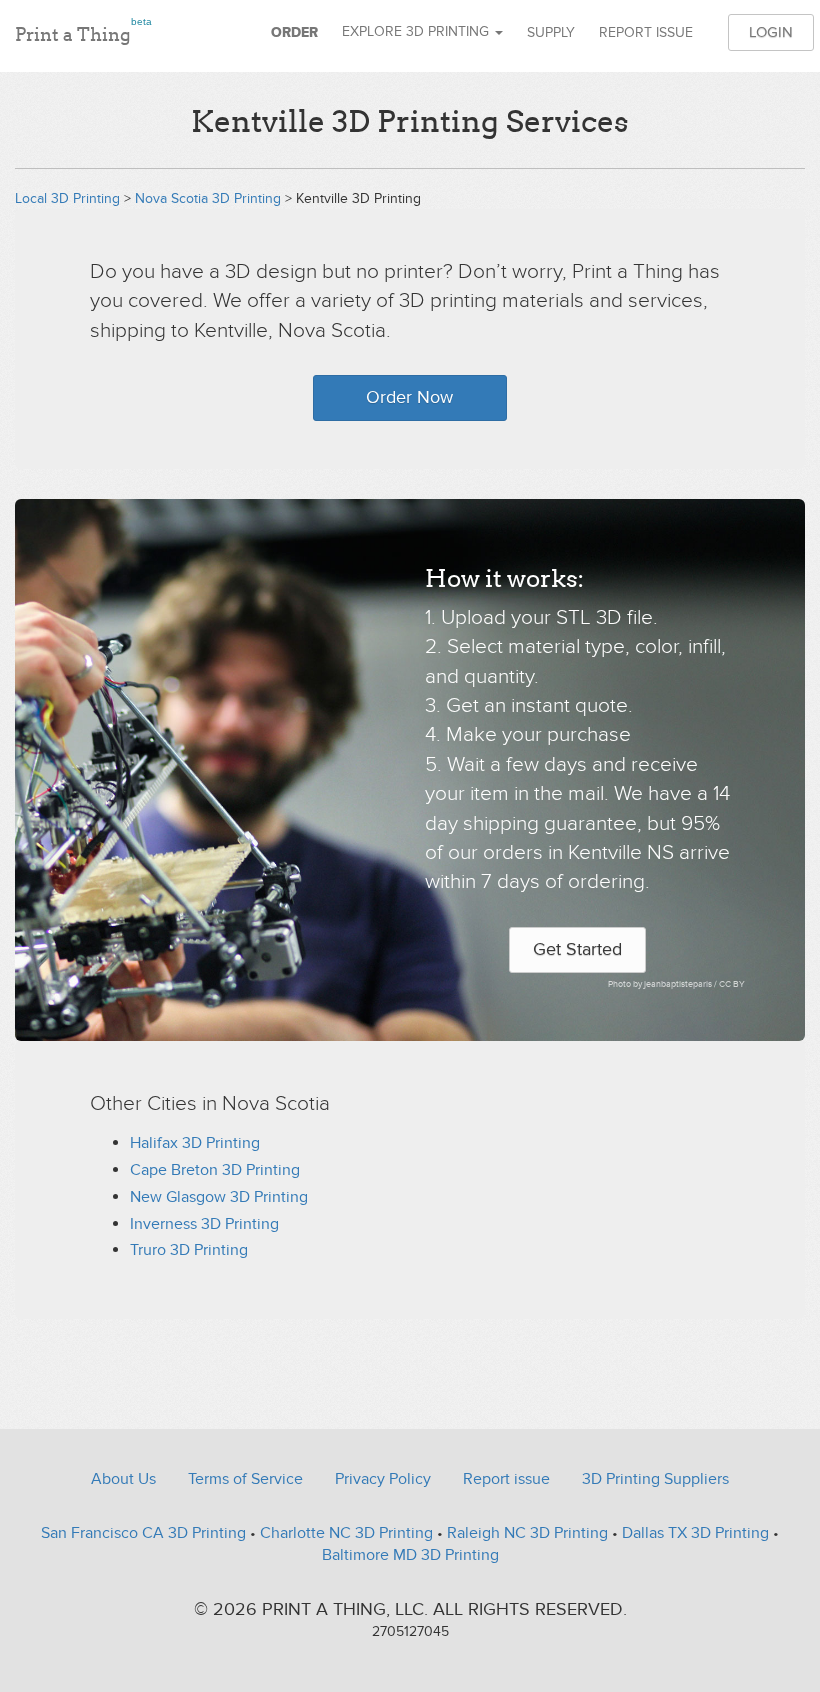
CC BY (732, 984)
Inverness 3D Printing (204, 1224)
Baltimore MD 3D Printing (410, 1555)
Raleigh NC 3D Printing (527, 1533)
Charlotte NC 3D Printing (346, 1533)
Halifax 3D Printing (195, 1143)
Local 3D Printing (67, 198)
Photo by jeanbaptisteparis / (663, 984)
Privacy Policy (383, 1479)
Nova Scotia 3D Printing (208, 198)
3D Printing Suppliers (655, 1479)
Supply (551, 32)
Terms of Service (245, 1479)
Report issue (646, 32)
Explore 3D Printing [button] (417, 31)
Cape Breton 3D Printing (215, 1170)
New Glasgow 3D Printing (219, 1197)
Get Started (577, 949)
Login (771, 32)
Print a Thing (83, 31)
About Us (123, 1479)
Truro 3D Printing (189, 1250)
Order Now (409, 397)
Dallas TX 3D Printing (695, 1533)
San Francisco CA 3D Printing (143, 1533)
